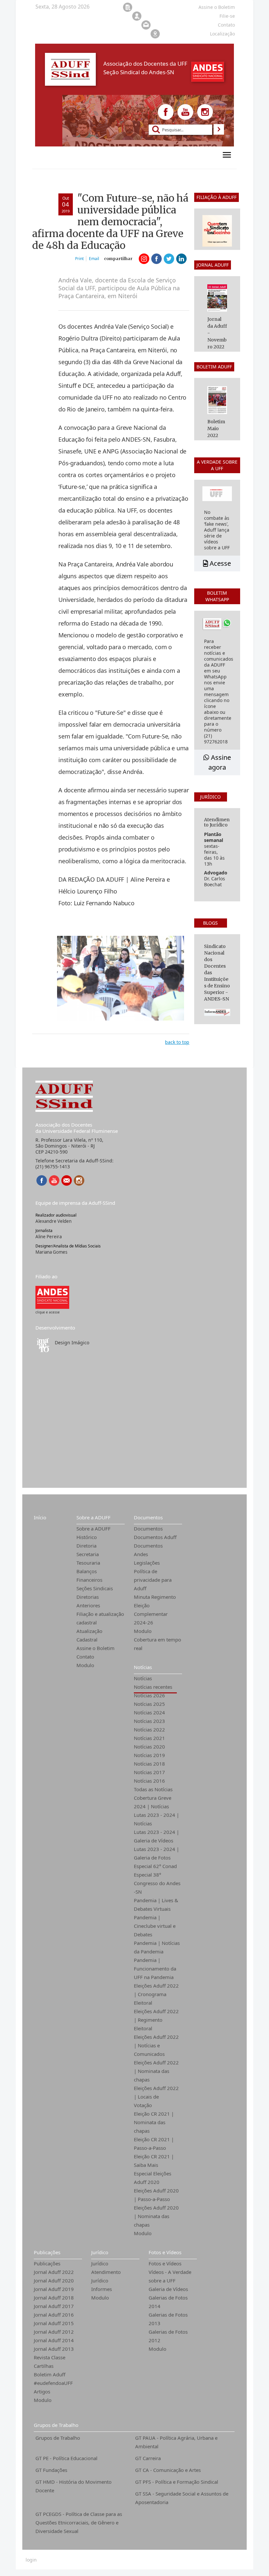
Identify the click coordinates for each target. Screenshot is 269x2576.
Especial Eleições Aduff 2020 (153, 2178)
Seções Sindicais (95, 1588)
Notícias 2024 (149, 1712)
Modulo (85, 1665)
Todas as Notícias (153, 1789)
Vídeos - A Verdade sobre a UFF (170, 2276)
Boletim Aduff (50, 2374)
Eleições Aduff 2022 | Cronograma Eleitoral (156, 1994)
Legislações (147, 1563)
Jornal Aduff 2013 (54, 2349)
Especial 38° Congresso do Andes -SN (157, 1883)
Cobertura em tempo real (157, 1644)
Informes (102, 2289)
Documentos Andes (148, 1550)
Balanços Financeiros (89, 1575)
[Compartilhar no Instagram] (144, 259)
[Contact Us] (67, 1180)
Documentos (148, 1517)
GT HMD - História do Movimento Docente (73, 2486)
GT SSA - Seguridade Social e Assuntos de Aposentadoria (182, 2498)
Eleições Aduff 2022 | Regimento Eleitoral (156, 2020)
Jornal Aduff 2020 (54, 2280)
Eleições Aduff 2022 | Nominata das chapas (156, 2071)
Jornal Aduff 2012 (54, 2332)
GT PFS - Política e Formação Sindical (177, 2482)
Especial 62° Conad (155, 1866)
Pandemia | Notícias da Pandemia (157, 1947)
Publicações (47, 2252)
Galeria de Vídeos (168, 2289)
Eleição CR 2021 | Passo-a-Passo (154, 2144)
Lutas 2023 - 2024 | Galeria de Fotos (156, 1853)
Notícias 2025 (149, 1704)
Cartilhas (44, 2366)
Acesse (219, 563)
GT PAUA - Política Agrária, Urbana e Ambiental (176, 2442)
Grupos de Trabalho (56, 2425)
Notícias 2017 (149, 1772)
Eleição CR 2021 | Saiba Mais (154, 2161)
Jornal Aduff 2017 (54, 2306)
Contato (85, 1657)
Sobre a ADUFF (93, 1517)
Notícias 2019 (149, 1755)
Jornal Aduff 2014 (54, 2340)
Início (40, 1517)
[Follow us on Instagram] (205, 112)
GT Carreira (148, 2458)
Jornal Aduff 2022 (54, 2272)
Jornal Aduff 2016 (54, 2315)
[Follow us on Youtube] (185, 112)
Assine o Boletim (95, 1648)
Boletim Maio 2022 (216, 429)
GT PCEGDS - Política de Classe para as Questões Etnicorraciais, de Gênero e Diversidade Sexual (79, 2522)
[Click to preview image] (121, 978)
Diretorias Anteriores (88, 1601)
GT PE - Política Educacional (66, 2458)
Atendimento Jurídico (106, 2276)
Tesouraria (88, 1563)
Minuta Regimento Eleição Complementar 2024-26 (155, 1610)
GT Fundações (51, 2470)
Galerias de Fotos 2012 (168, 2336)
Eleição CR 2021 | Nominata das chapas (154, 2122)
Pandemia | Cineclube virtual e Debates (155, 1926)
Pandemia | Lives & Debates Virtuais (156, 1904)
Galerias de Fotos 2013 (168, 2319)
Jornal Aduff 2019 (54, 2289)
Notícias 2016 (149, 1781)
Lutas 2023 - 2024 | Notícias (156, 1819)
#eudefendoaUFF (53, 2383)
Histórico (87, 1537)
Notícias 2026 (149, 1695)
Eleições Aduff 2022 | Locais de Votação (156, 2097)
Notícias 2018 (149, 1764)
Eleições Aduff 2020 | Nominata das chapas (156, 2216)
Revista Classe (50, 2357)
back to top (177, 1042)
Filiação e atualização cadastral (100, 1618)
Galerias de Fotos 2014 (168, 2302)
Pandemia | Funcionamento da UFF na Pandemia (155, 1969)
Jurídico (100, 2252)
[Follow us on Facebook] (166, 112)
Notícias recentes (153, 1687)
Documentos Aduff (155, 1537)
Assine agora (220, 762)
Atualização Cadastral (89, 1635)
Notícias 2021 (149, 1738)
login (31, 2560)
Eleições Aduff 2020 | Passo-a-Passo (156, 2195)
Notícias (143, 1667)
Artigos (42, 2391)
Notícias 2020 (149, 1747)
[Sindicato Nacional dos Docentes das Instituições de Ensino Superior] (52, 1297)
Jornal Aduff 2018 (54, 2298)
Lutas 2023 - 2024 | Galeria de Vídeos (156, 1836)
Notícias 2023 (149, 1721)
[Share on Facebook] (156, 259)
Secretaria (88, 1554)
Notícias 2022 (149, 1729)
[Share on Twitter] (169, 259)
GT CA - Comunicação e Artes (168, 2470)
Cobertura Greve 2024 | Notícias (153, 1802)
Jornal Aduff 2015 (54, 2323)
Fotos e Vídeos (165, 2252)
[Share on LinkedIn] (181, 259)
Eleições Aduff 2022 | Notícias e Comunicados (156, 2045)
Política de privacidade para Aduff (153, 1580)
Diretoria (86, 1546)
